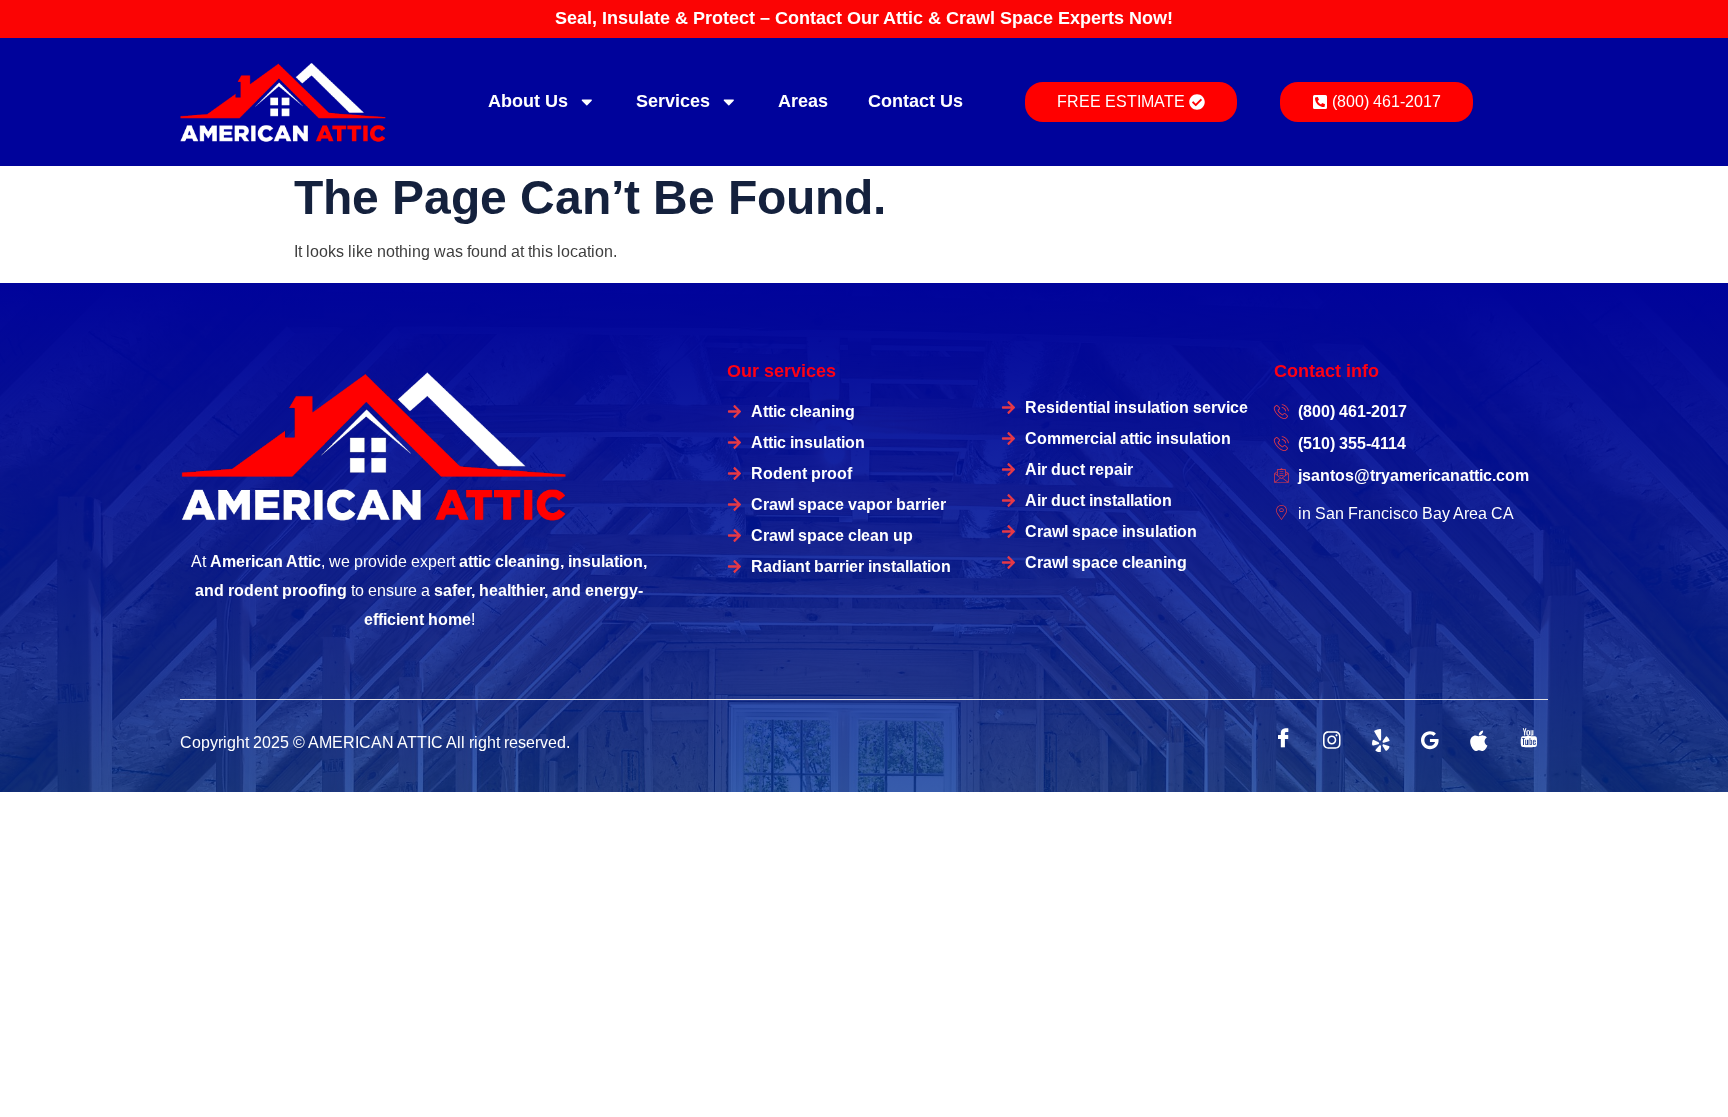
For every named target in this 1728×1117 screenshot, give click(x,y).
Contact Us (915, 101)
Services (673, 101)
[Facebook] (1283, 740)
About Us (528, 101)
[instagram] (1332, 740)
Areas (803, 101)
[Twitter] (1381, 740)
